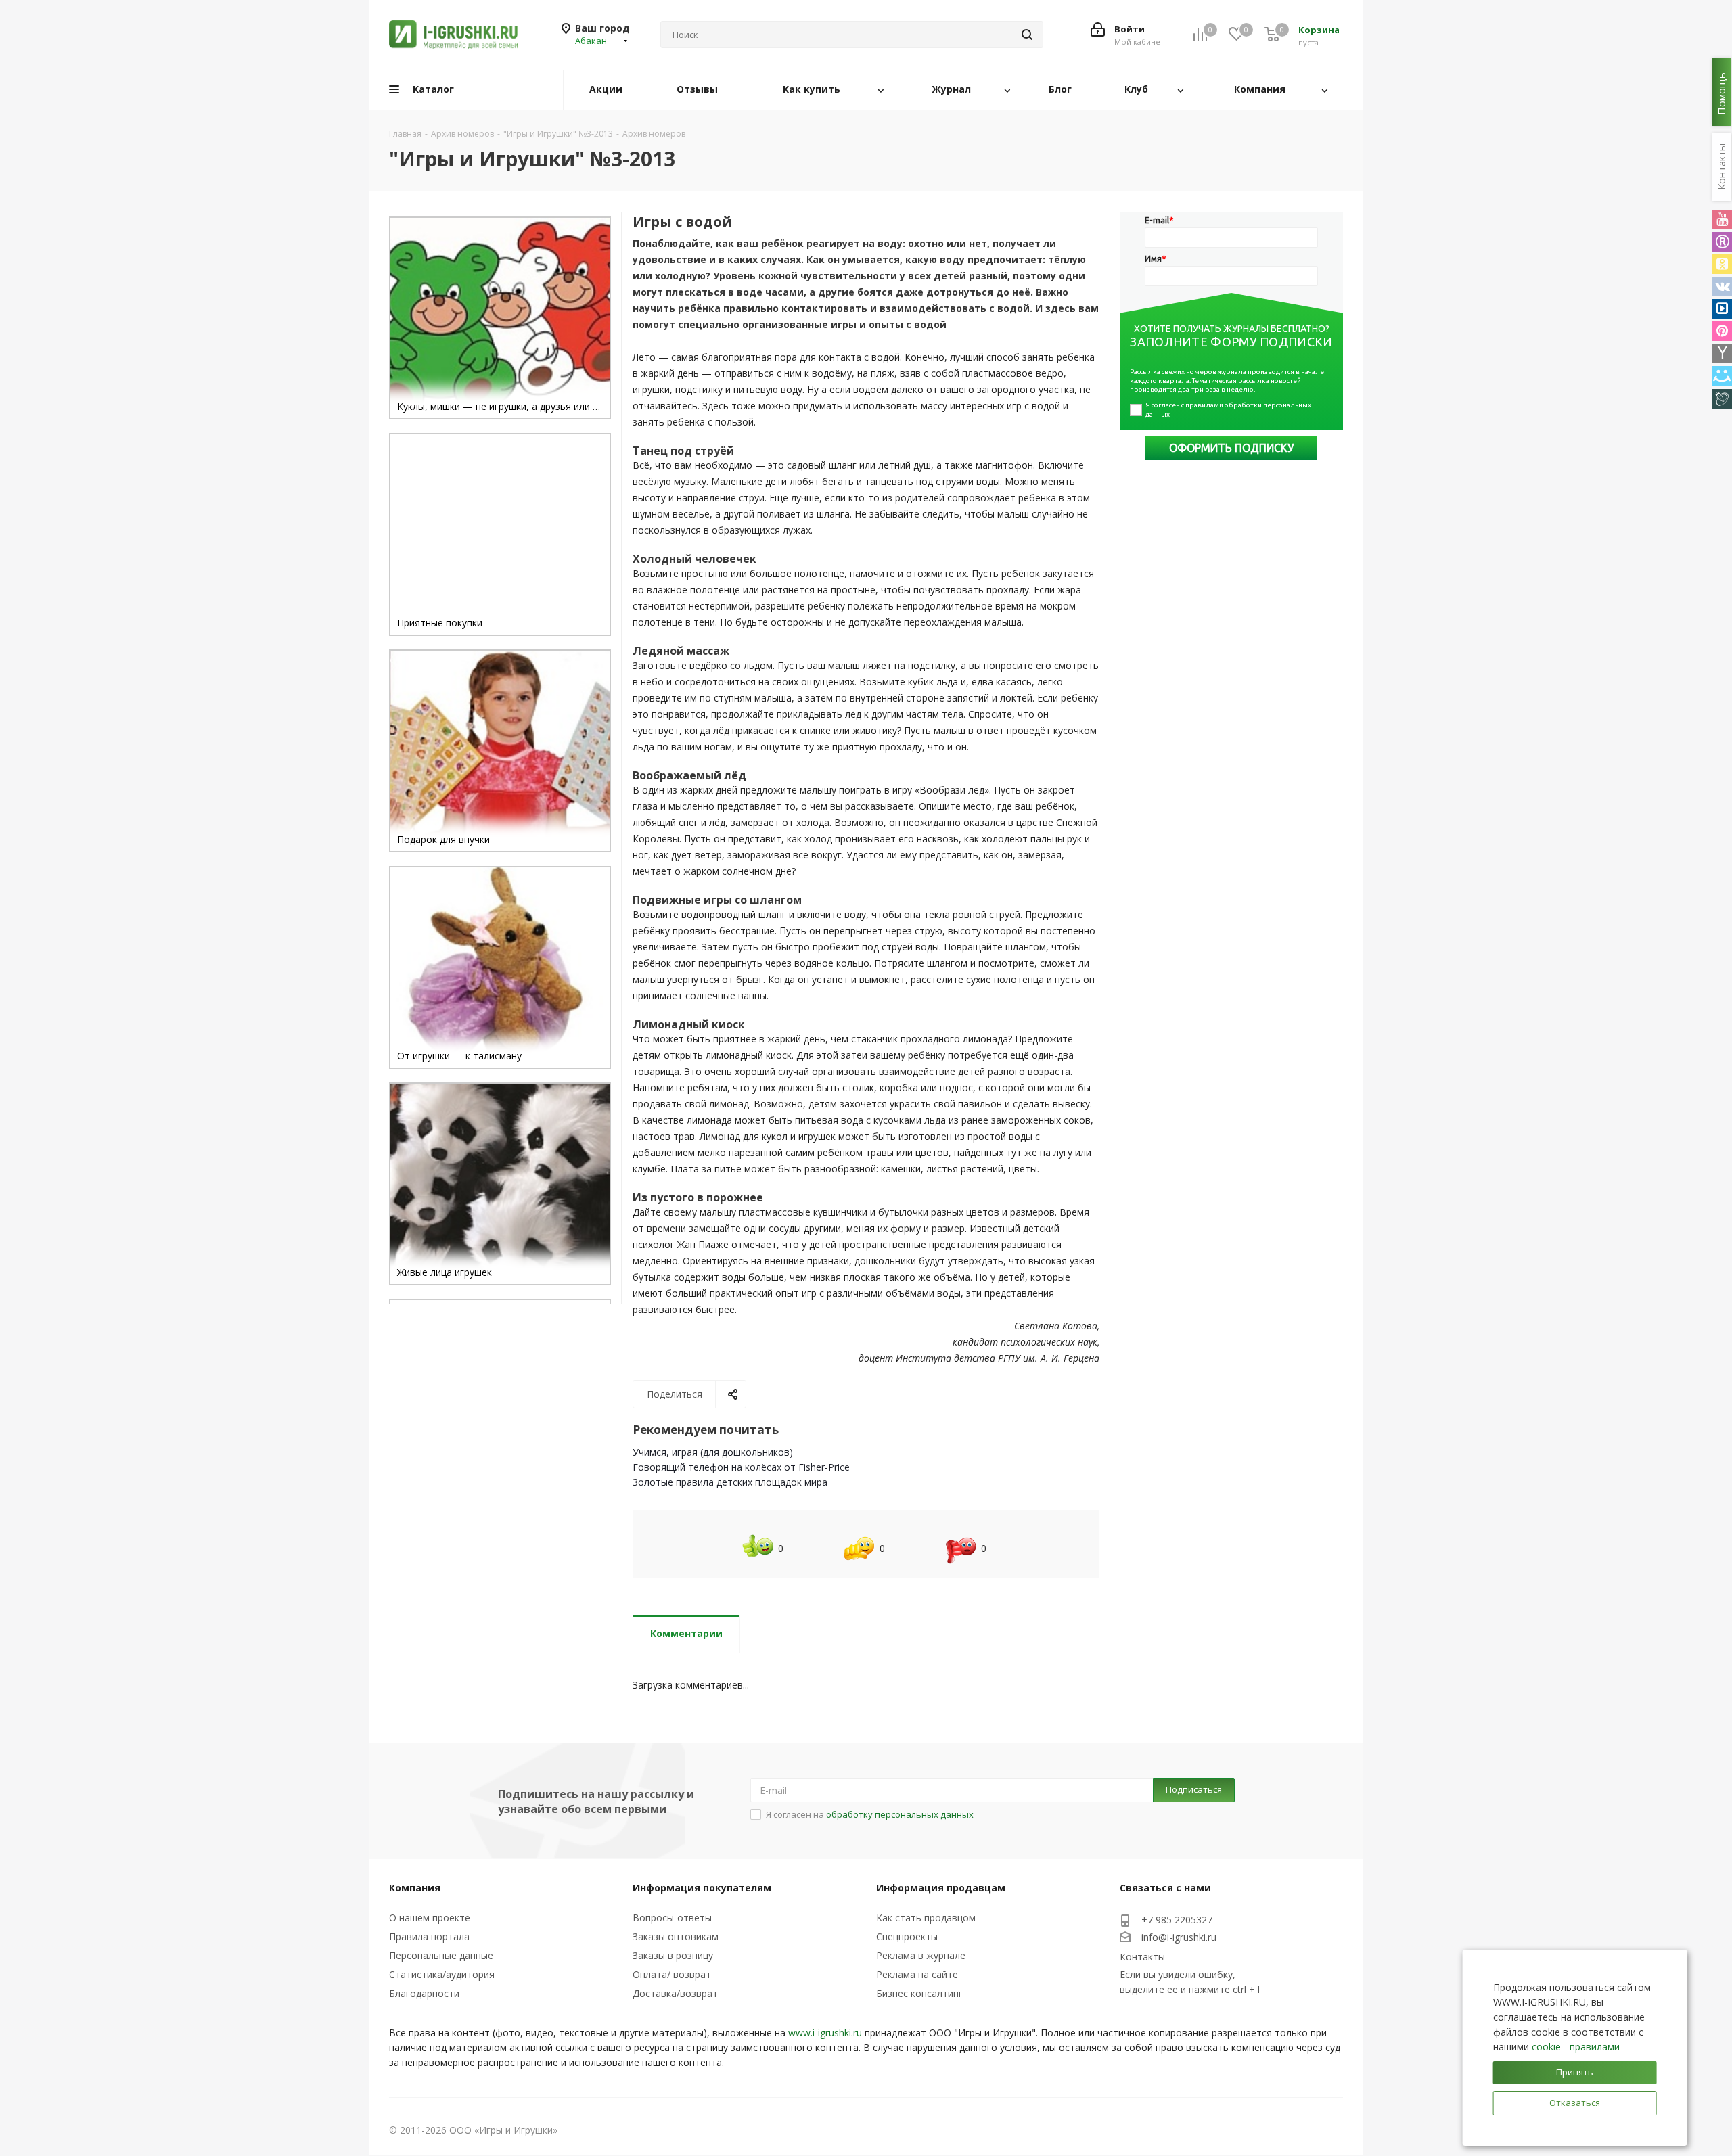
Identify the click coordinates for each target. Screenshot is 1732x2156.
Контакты (1142, 1957)
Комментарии (686, 1633)
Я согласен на (870, 1814)
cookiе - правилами (1576, 2047)
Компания (415, 1888)
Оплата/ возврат (672, 1974)
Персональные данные (441, 1955)
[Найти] (1027, 35)
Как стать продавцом (926, 1918)
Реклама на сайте (917, 1974)
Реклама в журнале (921, 1955)
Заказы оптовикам (676, 1936)
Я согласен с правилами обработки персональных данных (1229, 410)
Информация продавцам (941, 1888)
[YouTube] (1722, 220)
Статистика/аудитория (442, 1974)
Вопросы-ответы (672, 1918)
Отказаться (1575, 2103)
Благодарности (424, 1993)
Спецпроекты (907, 1936)
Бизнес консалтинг (919, 1993)
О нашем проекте (430, 1918)
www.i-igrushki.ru (825, 2033)
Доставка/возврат (675, 1993)
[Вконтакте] (1722, 286)
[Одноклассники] (1722, 264)
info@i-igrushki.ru (1179, 1938)
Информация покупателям (702, 1888)
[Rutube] (1722, 242)
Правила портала (429, 1936)
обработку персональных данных (900, 1814)
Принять (1575, 2072)
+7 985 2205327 (1177, 1920)
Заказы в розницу (673, 1955)
